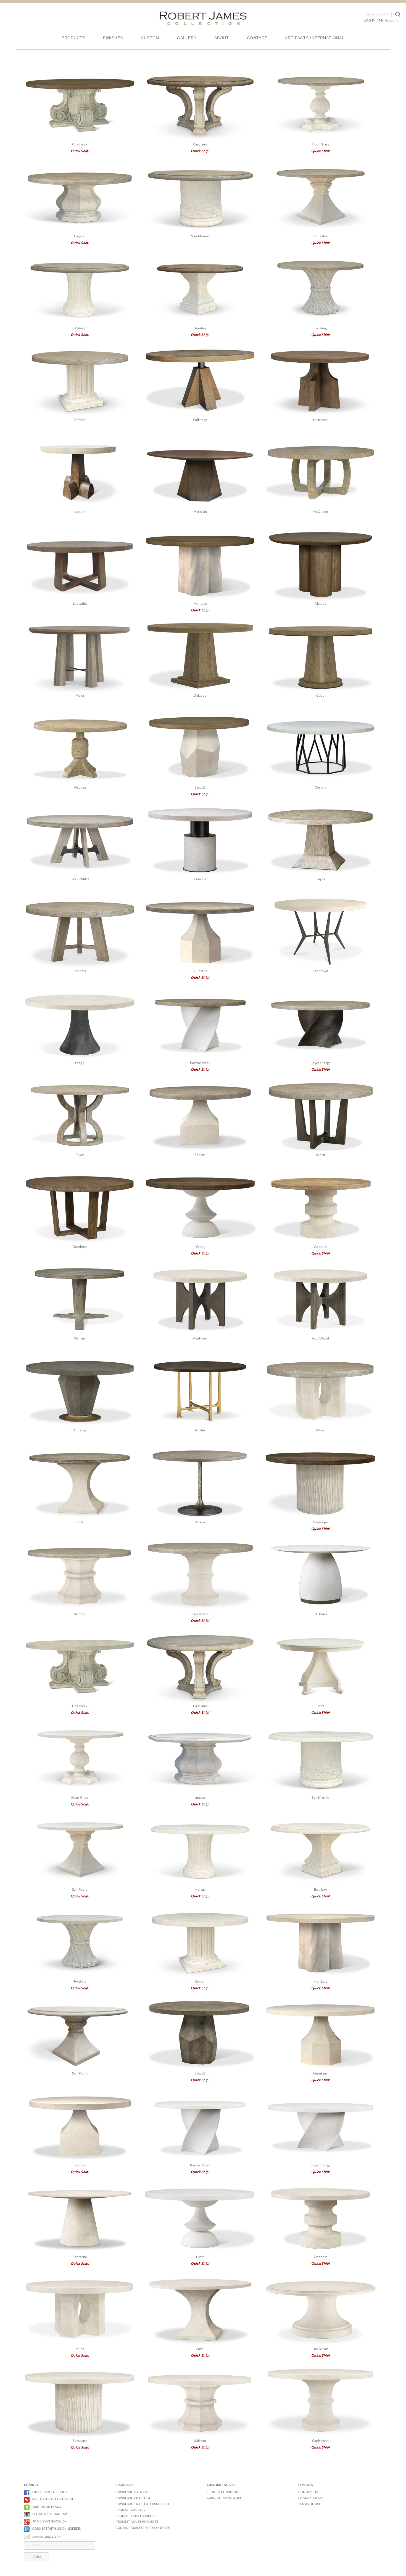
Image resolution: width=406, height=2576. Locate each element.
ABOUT (222, 38)
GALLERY (187, 38)
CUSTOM (150, 38)
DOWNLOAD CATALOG (132, 2492)
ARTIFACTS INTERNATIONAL (315, 38)
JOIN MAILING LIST (46, 2537)
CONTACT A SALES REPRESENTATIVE (143, 2528)
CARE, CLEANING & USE (224, 2498)
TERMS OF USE (310, 2504)
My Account (388, 20)
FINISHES (113, 38)
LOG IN (370, 20)
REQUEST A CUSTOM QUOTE (137, 2522)
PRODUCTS (73, 38)
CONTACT (257, 38)
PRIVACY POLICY (311, 2498)
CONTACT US (308, 2492)
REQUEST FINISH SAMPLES (135, 2516)
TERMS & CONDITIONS (224, 2492)
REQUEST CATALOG (130, 2510)
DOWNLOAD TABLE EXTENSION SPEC (143, 2504)
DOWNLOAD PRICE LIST (133, 2498)
